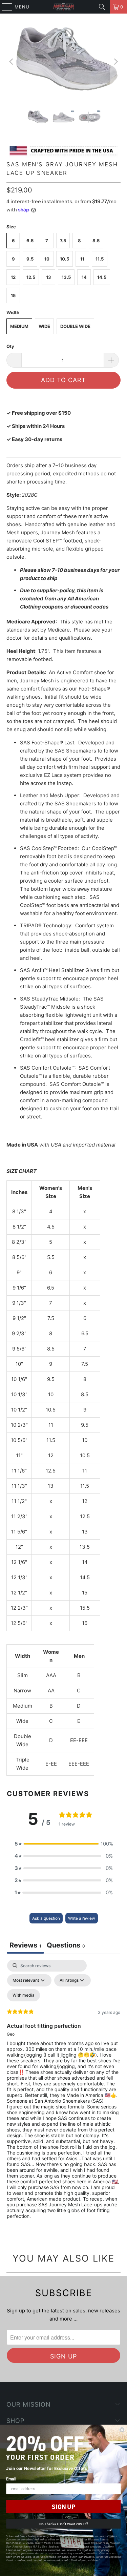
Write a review (82, 1918)
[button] (64, 1844)
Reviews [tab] (25, 1945)
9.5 (30, 259)
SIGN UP (63, 2507)
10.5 (65, 259)
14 (84, 277)
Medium (19, 326)
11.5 (100, 259)
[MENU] (4, 7)
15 (13, 295)
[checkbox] (24, 1995)
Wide (44, 326)
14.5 (102, 277)
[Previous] (12, 62)
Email (11, 2479)
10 (47, 259)
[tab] (66, 1946)
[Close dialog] (122, 2430)
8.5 (96, 241)
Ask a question (46, 1918)
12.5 (31, 277)
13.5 (66, 277)
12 (13, 277)
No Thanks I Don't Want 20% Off (63, 2524)
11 (82, 259)
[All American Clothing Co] (64, 7)
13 (49, 277)
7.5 (63, 241)
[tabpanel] (63, 2095)
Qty (10, 346)
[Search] (102, 7)
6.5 (30, 241)
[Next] (115, 62)
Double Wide (75, 326)
